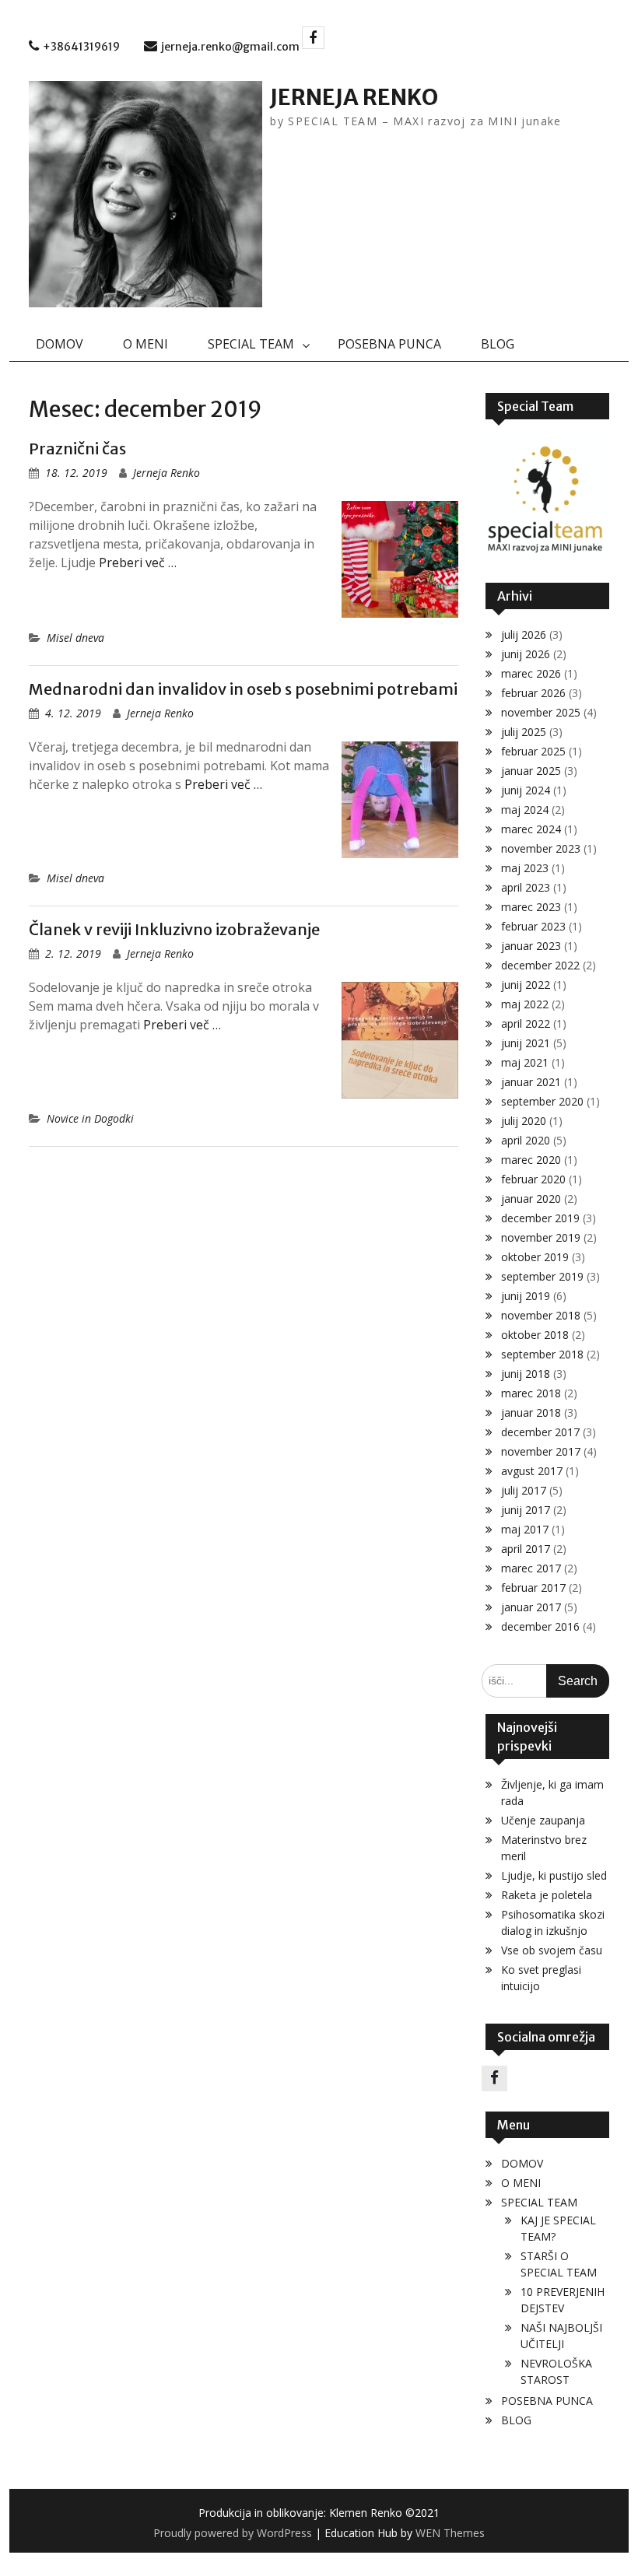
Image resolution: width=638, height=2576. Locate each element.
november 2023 (541, 848)
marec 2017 (531, 1568)
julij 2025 (524, 732)
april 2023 (526, 887)
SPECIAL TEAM (251, 344)
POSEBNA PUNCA (389, 344)
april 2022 (526, 1023)
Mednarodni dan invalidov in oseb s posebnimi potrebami (243, 689)
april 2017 (526, 1549)
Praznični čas (77, 449)
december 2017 (540, 1432)
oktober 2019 (535, 1257)
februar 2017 (533, 1588)
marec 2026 (531, 673)
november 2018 (541, 1315)
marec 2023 (531, 907)
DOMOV (60, 344)
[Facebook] (313, 38)
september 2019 (542, 1276)
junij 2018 (526, 1374)
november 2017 (541, 1451)
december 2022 (540, 965)
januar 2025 (531, 771)
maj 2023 (525, 868)
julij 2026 (524, 634)
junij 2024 (526, 790)
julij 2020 (524, 1121)
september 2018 (542, 1354)
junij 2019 (526, 1296)
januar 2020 (531, 1199)
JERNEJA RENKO (354, 97)
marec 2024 (531, 829)
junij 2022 (526, 985)
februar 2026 (533, 693)
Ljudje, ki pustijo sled (554, 1875)
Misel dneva (75, 638)
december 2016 (540, 1626)
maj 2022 (525, 1004)
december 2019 (540, 1218)
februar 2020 (533, 1179)
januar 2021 (531, 1082)
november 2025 (541, 712)
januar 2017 (531, 1607)
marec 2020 (531, 1160)
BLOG (498, 344)
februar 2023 (533, 926)
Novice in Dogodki (90, 1118)
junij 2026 (526, 654)
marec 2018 (531, 1393)
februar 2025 (533, 751)
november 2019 (541, 1237)
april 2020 (526, 1140)
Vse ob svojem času (552, 1950)
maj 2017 (525, 1529)
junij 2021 (526, 1043)
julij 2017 (524, 1490)
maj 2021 (525, 1062)
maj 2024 (525, 810)
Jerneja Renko (167, 473)
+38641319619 (81, 47)
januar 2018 (531, 1412)
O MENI (145, 344)
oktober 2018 (535, 1335)
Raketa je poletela (547, 1895)
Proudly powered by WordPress (233, 2533)
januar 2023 (531, 946)
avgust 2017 (532, 1471)
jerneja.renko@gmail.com (230, 47)
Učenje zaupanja (543, 1820)
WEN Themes (450, 2533)
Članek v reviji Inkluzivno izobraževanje (174, 929)
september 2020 (542, 1101)
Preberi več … (138, 563)
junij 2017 (526, 1510)
